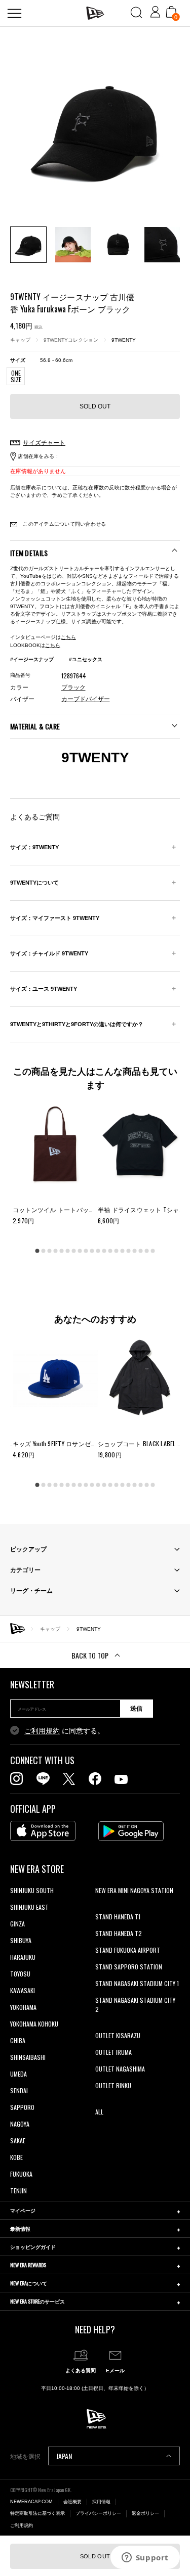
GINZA (17, 1924)
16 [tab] (129, 1251)
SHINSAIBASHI (28, 2057)
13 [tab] (110, 1251)
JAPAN (64, 2456)
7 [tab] (74, 1251)
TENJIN (18, 2191)
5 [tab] (62, 1251)
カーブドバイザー (86, 699)
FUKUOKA (21, 2174)
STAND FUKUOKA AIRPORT (128, 1950)
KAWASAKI (23, 1990)
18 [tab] (141, 1251)
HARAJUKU (23, 1957)
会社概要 (72, 2502)
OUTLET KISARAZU (118, 2035)
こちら (68, 637)
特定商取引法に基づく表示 (37, 2513)
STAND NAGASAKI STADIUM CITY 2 (135, 2005)
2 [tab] (44, 1251)
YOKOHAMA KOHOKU (34, 2024)
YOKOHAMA (23, 2007)
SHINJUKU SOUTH (32, 1890)
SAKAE (18, 2141)
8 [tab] (80, 1251)
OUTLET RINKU (113, 2085)
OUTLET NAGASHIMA (120, 2069)
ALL (99, 2112)
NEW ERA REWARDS (28, 2265)
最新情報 (20, 2228)
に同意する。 (64, 1731)
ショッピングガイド (33, 2247)
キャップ (20, 340)
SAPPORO (22, 2107)
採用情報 (101, 2502)
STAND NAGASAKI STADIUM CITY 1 (137, 1983)
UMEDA (18, 2074)
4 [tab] (56, 1251)
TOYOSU (20, 1974)
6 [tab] (68, 1251)
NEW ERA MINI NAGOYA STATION (134, 1890)
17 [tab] (135, 1251)
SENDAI (19, 2090)
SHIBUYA (21, 1940)
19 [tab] (147, 1251)
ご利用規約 (42, 1731)
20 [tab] (153, 1251)
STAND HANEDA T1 (118, 1917)
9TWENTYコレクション (71, 340)
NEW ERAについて (29, 2283)
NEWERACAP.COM (31, 2502)
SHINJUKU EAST (29, 1907)
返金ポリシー (145, 2513)
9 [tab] (86, 1251)
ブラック (73, 687)
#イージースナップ (32, 659)
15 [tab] (123, 1251)
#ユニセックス (86, 659)
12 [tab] (104, 1251)
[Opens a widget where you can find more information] (145, 2558)
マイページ (23, 2210)
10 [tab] (92, 1251)
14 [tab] (117, 1251)
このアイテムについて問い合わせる (64, 524)
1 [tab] (37, 1251)
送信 (136, 1709)
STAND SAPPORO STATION (129, 1967)
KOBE (16, 2157)
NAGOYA (20, 2124)
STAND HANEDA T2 (119, 1933)
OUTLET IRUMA (113, 2052)
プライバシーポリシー (98, 2513)
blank (102, 1907)
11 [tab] (98, 1251)
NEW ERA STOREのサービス (37, 2301)
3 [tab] (50, 1251)
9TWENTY (124, 340)
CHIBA (18, 2040)
